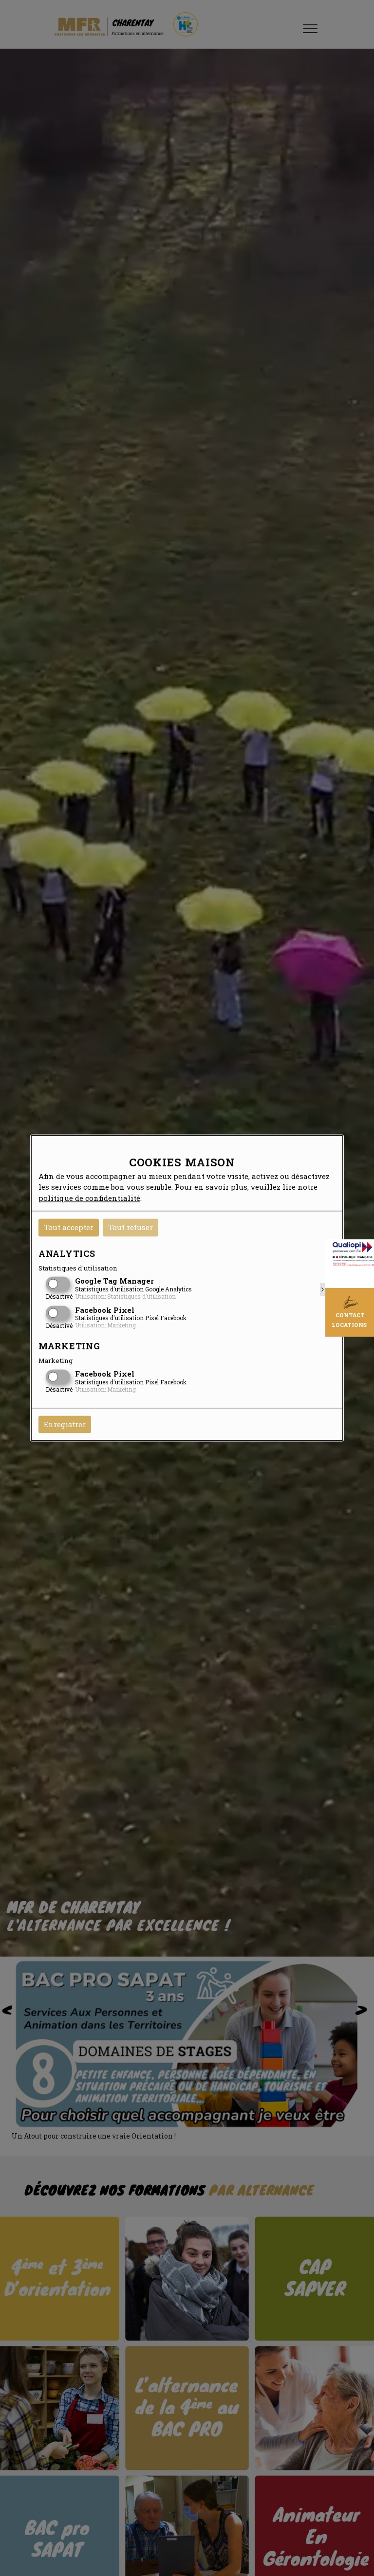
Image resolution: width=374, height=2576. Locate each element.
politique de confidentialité (89, 1198)
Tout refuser (131, 1227)
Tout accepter (69, 1227)
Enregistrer (65, 1424)
